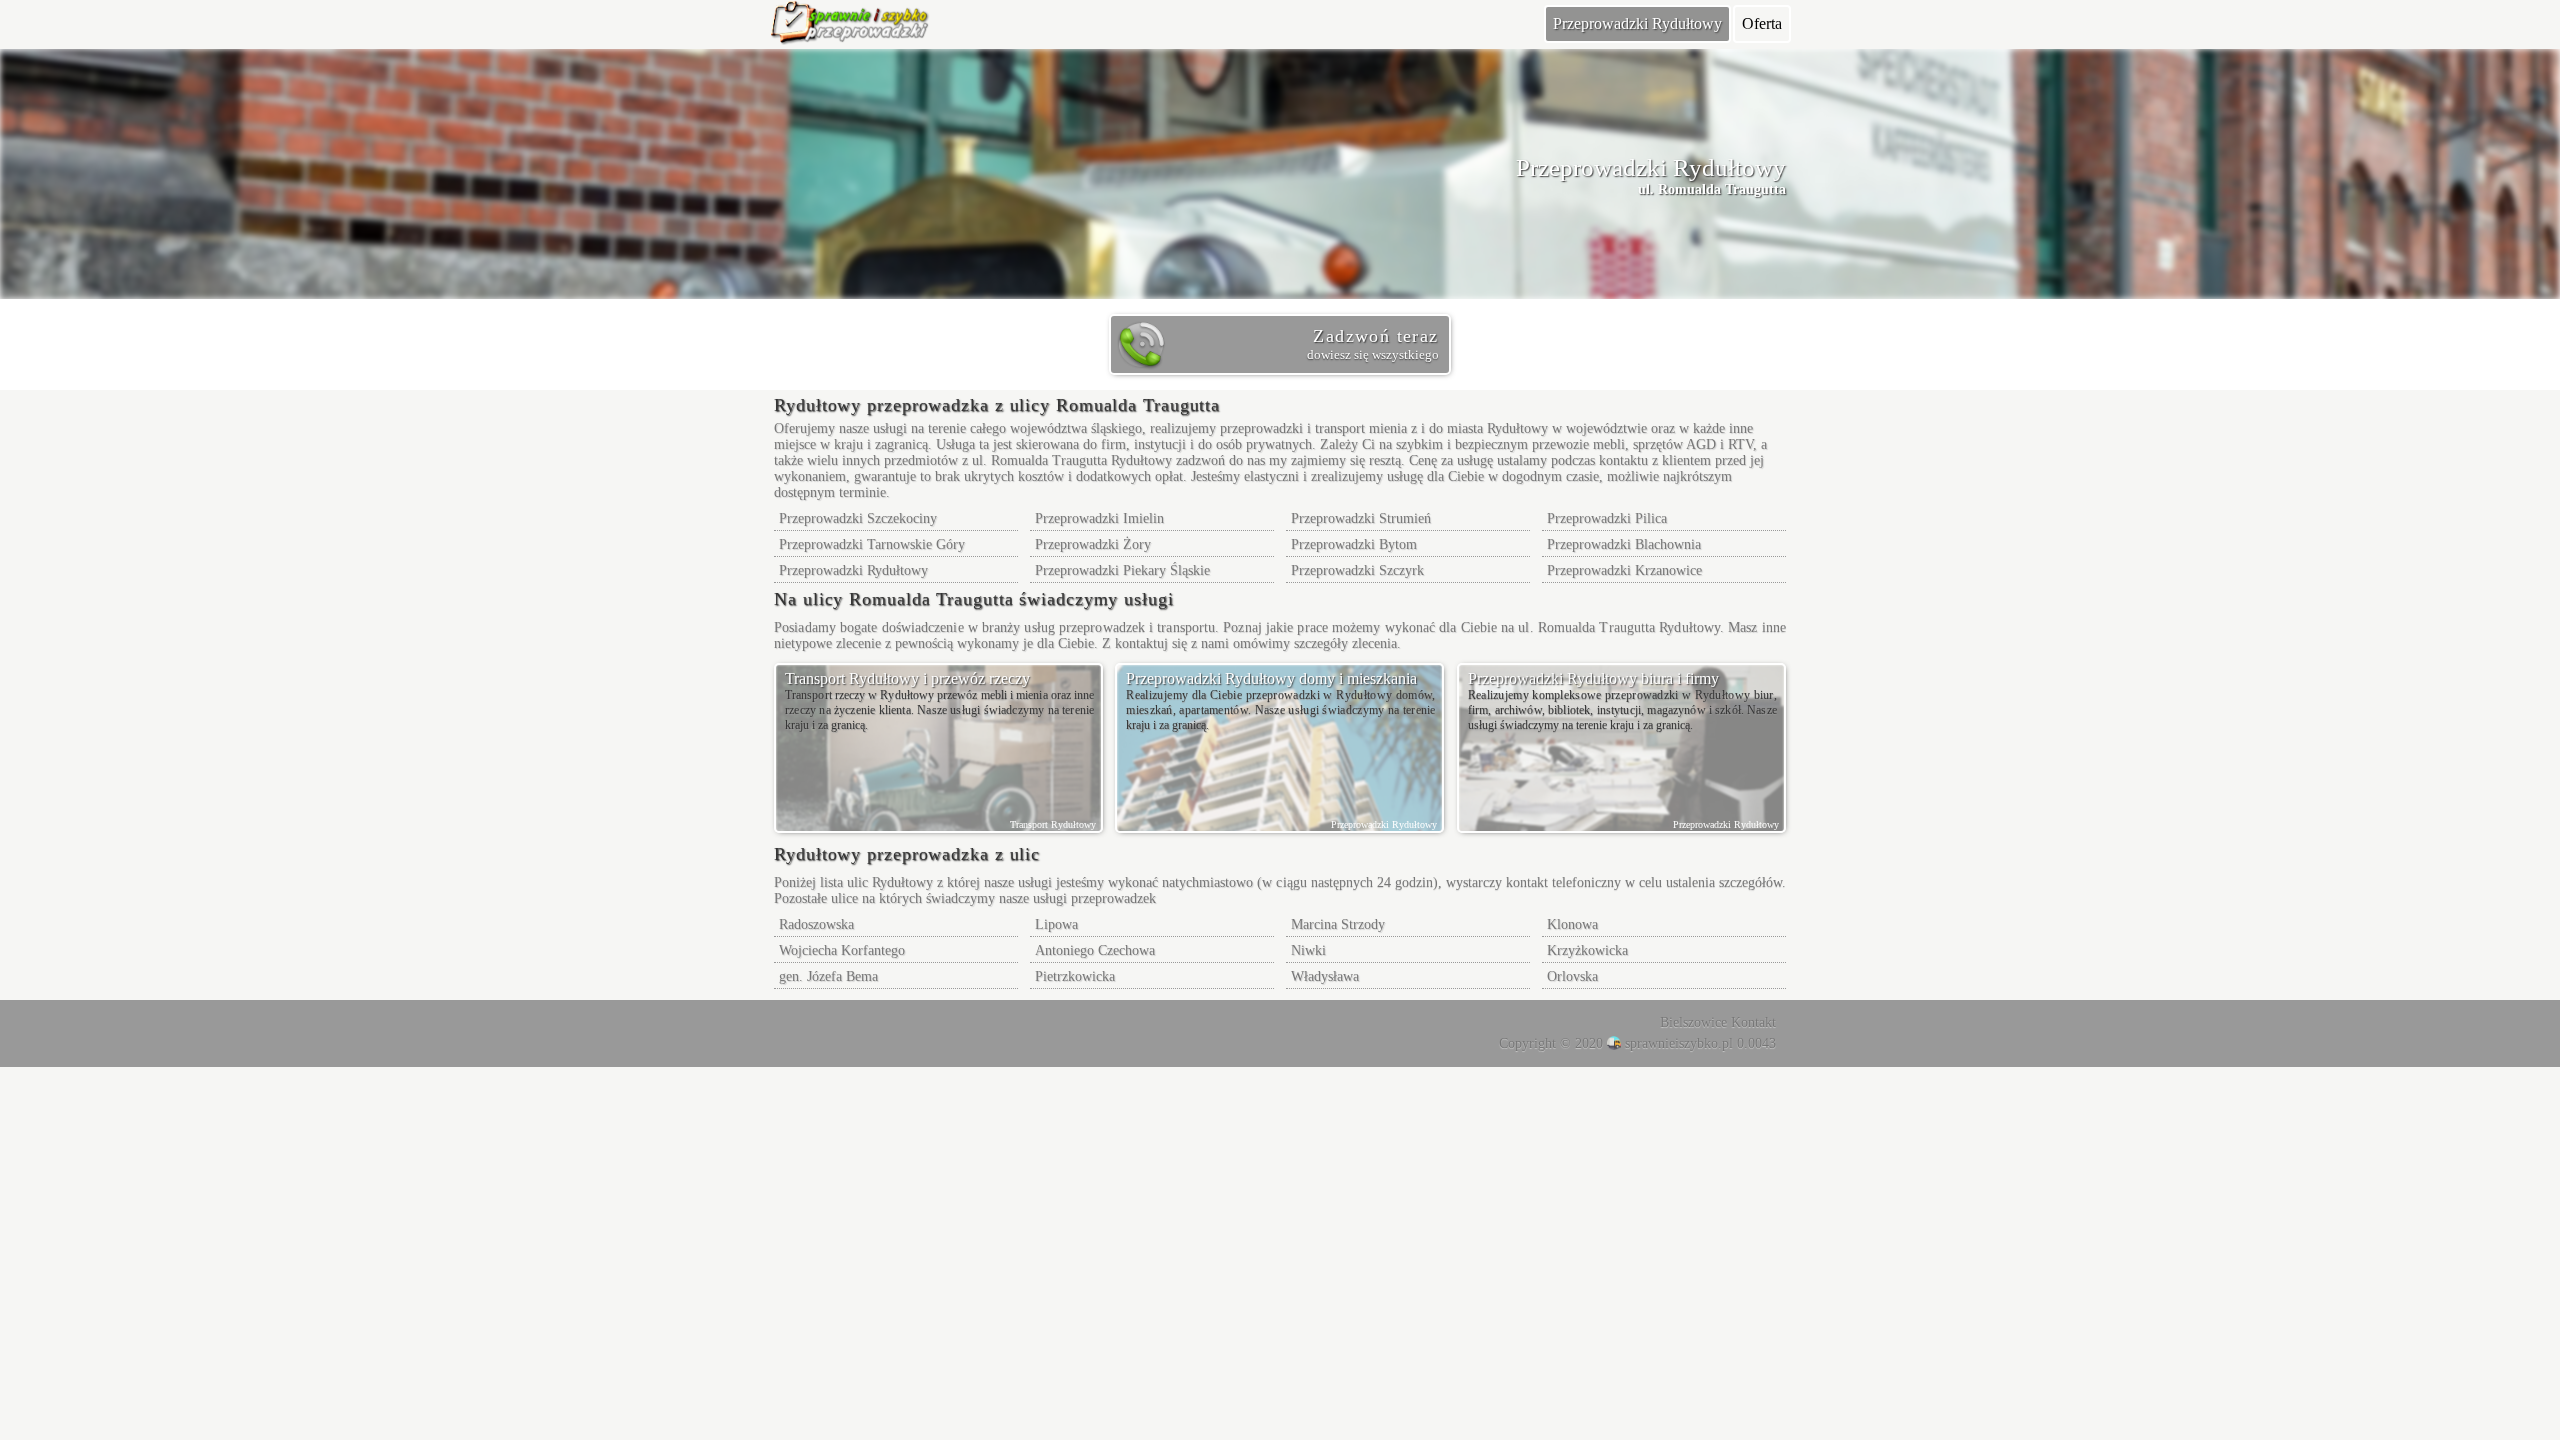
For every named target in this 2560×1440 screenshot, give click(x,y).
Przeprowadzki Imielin (1099, 518)
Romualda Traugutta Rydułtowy (1081, 460)
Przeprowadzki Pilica (1607, 518)
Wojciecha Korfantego (842, 950)
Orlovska (1572, 976)
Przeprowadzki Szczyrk (1357, 570)
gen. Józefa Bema (828, 976)
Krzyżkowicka (1587, 950)
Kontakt (1753, 1022)
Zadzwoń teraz (1372, 344)
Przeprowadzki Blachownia (1624, 544)
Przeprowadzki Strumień (1361, 518)
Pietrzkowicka (1075, 976)
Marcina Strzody (1338, 924)
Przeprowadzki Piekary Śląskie (1122, 570)
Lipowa (1056, 924)
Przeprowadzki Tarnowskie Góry (872, 544)
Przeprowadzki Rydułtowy (1637, 23)
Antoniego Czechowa (1095, 950)
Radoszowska (816, 924)
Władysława (1325, 976)
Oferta (1762, 23)
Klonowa (1572, 924)
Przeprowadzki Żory (1093, 544)
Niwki (1308, 950)
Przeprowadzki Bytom (1354, 544)
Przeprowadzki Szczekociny (858, 518)
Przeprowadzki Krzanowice (1624, 570)
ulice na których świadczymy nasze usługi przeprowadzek (993, 898)
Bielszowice (1693, 1022)
